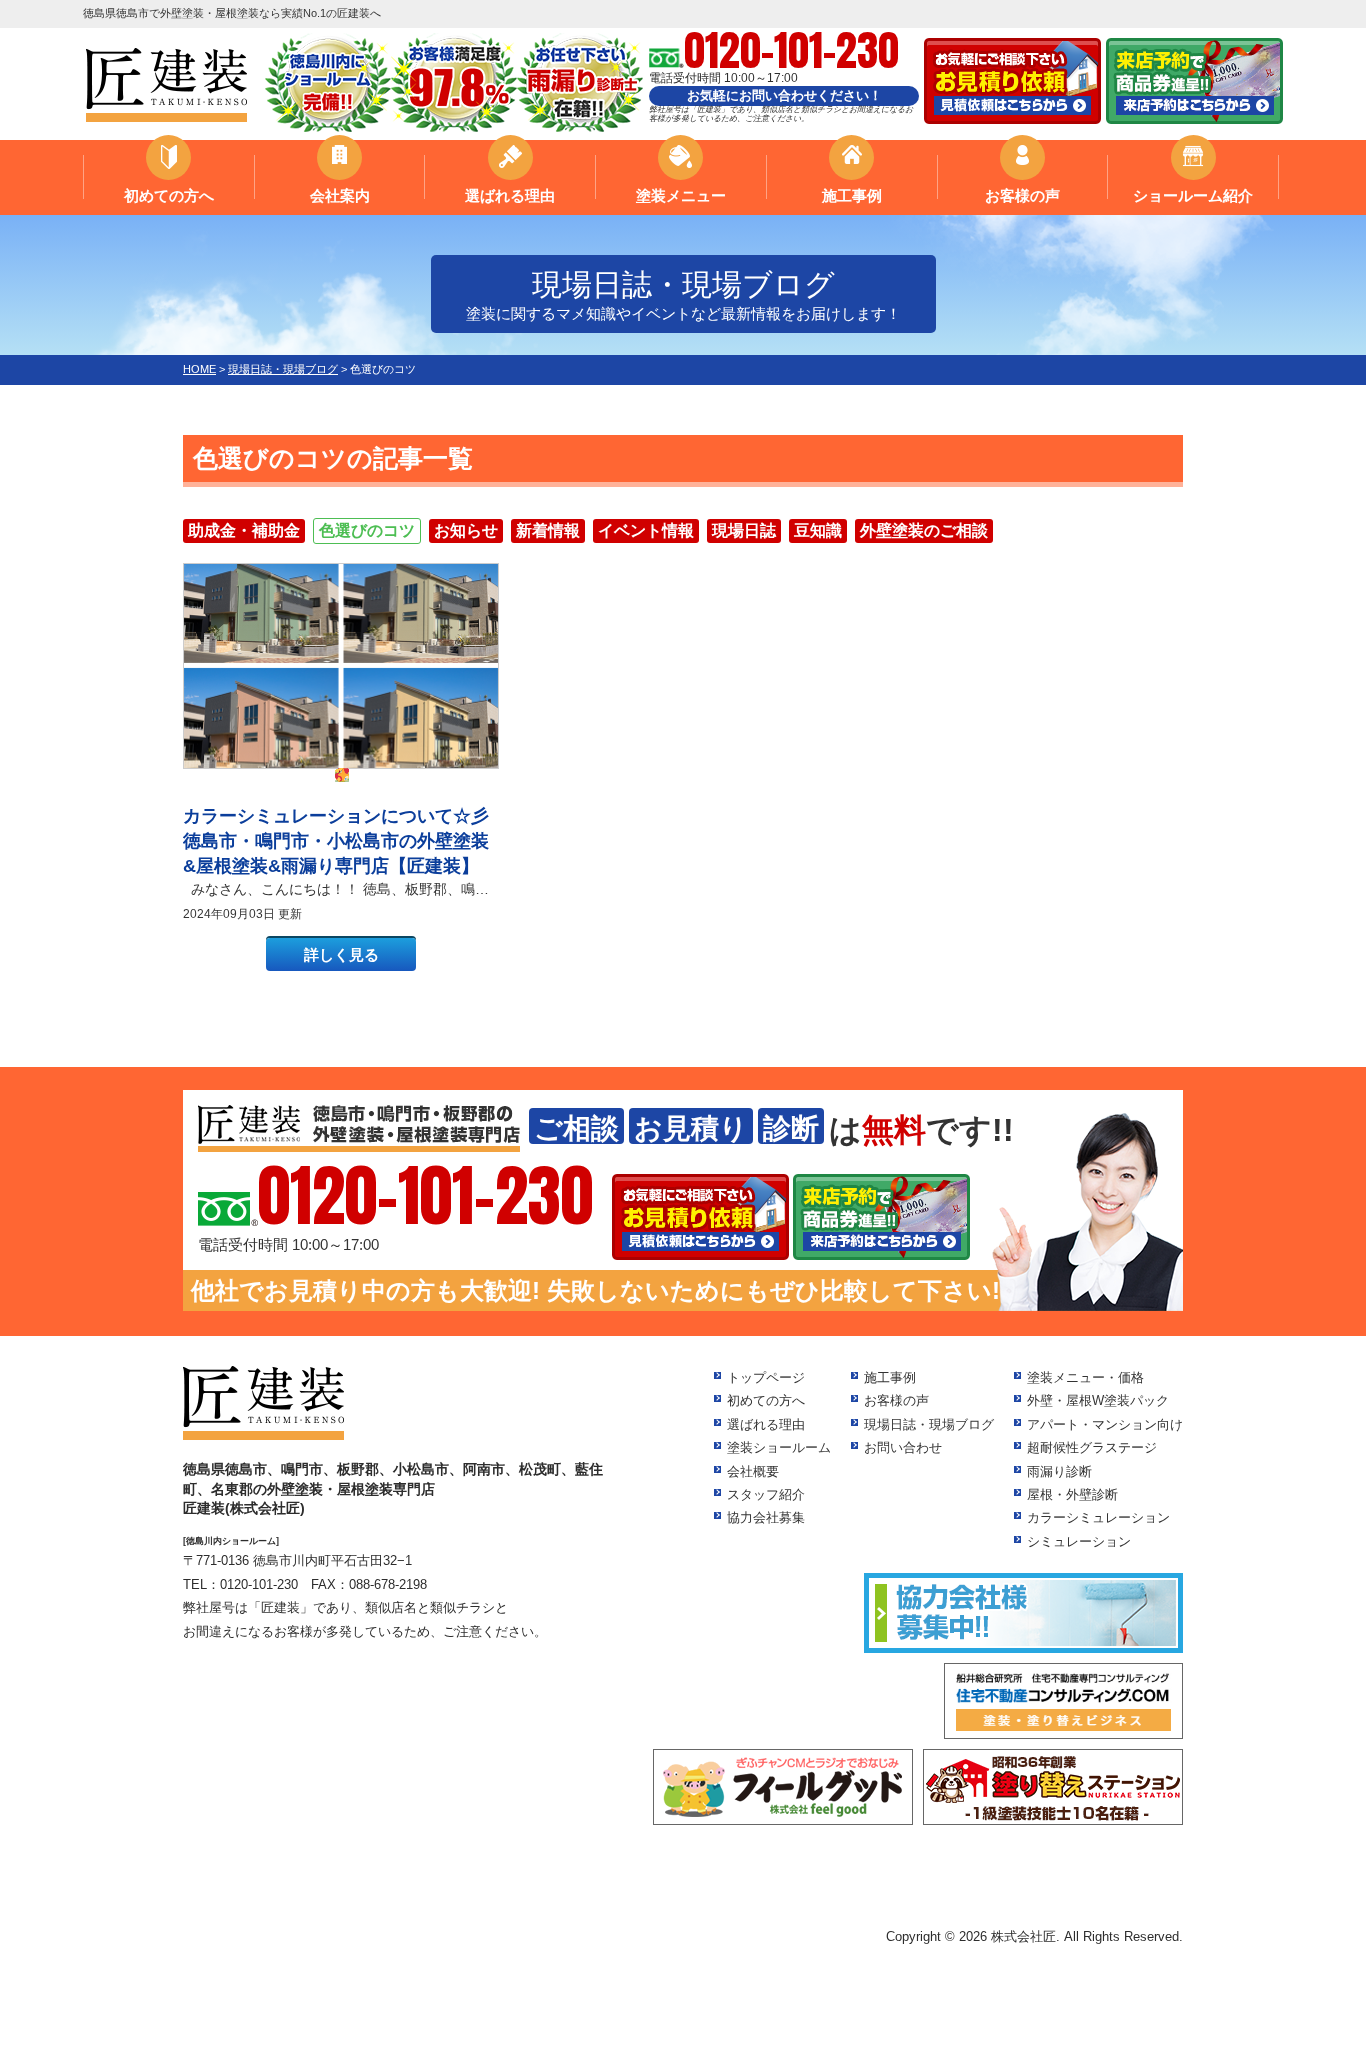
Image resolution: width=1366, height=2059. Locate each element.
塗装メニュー (681, 195)
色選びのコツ (367, 530)
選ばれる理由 (510, 195)
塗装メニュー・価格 (1085, 1377)
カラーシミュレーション (1098, 1517)
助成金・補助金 (244, 530)
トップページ (766, 1377)
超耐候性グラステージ (1092, 1447)
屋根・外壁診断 (1072, 1494)
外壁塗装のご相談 (924, 530)
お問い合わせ (903, 1447)
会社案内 (340, 195)
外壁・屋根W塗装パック (1098, 1400)
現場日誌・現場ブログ (929, 1424)
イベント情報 (646, 530)
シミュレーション (1079, 1541)
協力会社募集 (766, 1517)
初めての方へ (169, 195)
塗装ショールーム (779, 1447)
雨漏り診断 (1059, 1471)
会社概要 (753, 1471)
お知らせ (466, 530)
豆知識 (818, 530)
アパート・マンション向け (1105, 1424)
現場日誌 (744, 530)
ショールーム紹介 (1193, 195)
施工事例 (852, 195)
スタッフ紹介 (766, 1494)
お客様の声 (1022, 195)
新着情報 (548, 530)
